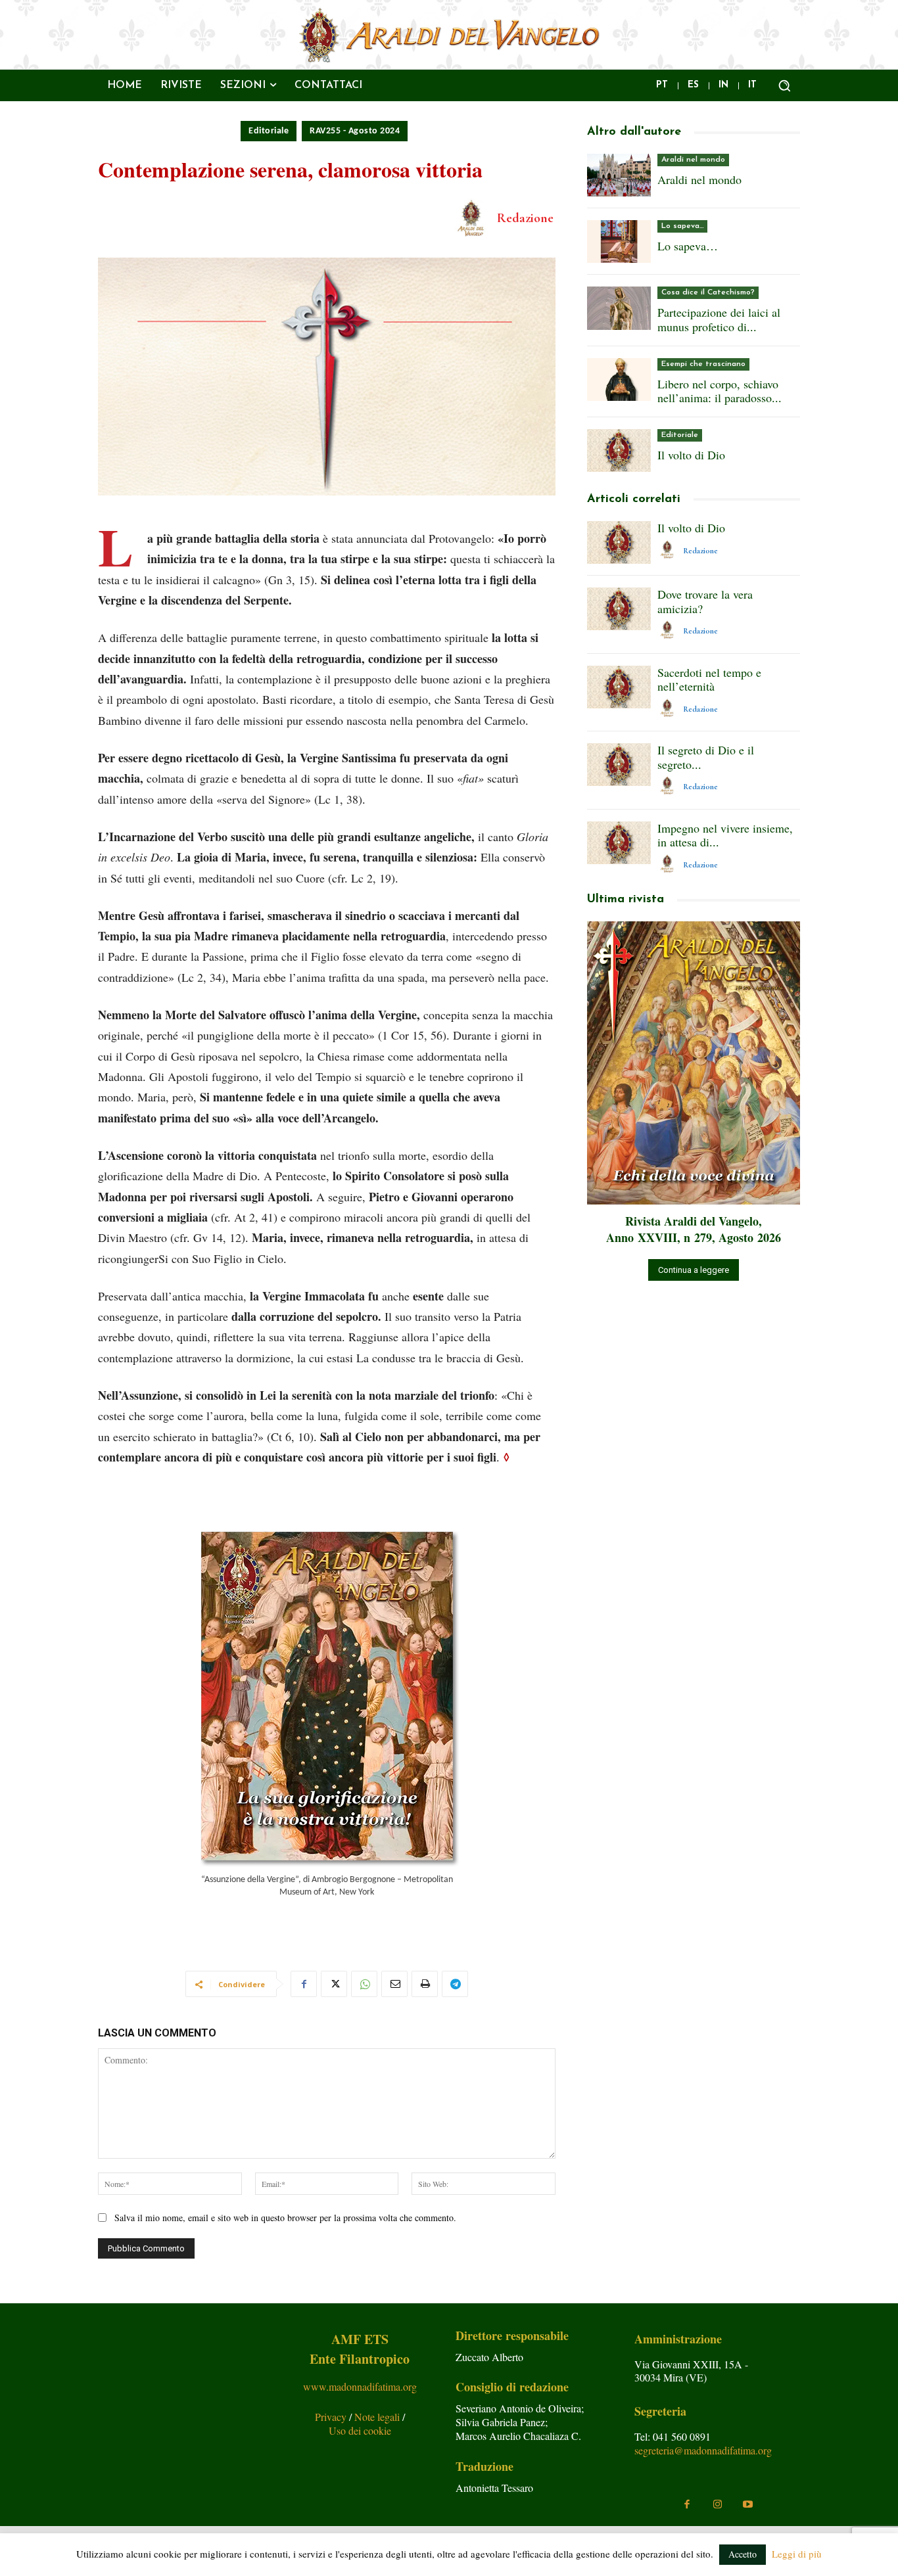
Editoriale (269, 131)
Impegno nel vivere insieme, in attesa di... (725, 835)
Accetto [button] (743, 2554)
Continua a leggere (694, 1270)
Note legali (378, 2417)
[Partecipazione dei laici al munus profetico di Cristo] (619, 308)
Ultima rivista (626, 900)
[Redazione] (473, 218)
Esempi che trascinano (703, 364)
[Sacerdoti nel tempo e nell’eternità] (619, 687)
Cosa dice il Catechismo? (708, 292)
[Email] (394, 1984)
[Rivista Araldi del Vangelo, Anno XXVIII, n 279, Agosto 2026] (694, 1063)
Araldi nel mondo (693, 160)
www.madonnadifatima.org (360, 2386)
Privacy (332, 2417)
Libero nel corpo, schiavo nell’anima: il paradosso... (720, 391)
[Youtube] (747, 2504)
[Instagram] (717, 2504)
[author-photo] (669, 550)
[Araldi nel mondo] (619, 175)
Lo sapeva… (682, 226)
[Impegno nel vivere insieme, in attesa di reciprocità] (619, 843)
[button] (784, 85)
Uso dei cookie (360, 2430)
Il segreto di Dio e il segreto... (706, 757)
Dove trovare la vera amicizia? (705, 601)
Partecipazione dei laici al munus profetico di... (719, 319)
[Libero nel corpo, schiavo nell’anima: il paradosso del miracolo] (619, 379)
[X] (334, 1984)
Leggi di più (797, 2554)
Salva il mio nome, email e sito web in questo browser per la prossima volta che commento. (285, 2218)
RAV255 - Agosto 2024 (355, 131)
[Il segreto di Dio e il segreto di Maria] (619, 765)
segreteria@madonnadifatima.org (703, 2450)
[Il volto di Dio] (619, 450)
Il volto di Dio (691, 455)
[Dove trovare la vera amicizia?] (619, 609)
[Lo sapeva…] (619, 241)
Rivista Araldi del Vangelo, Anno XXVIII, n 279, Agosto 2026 (694, 1229)
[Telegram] (455, 1984)
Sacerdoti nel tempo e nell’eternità (709, 679)
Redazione (525, 218)
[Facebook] (304, 1984)
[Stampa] (425, 1984)
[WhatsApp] (364, 1984)
